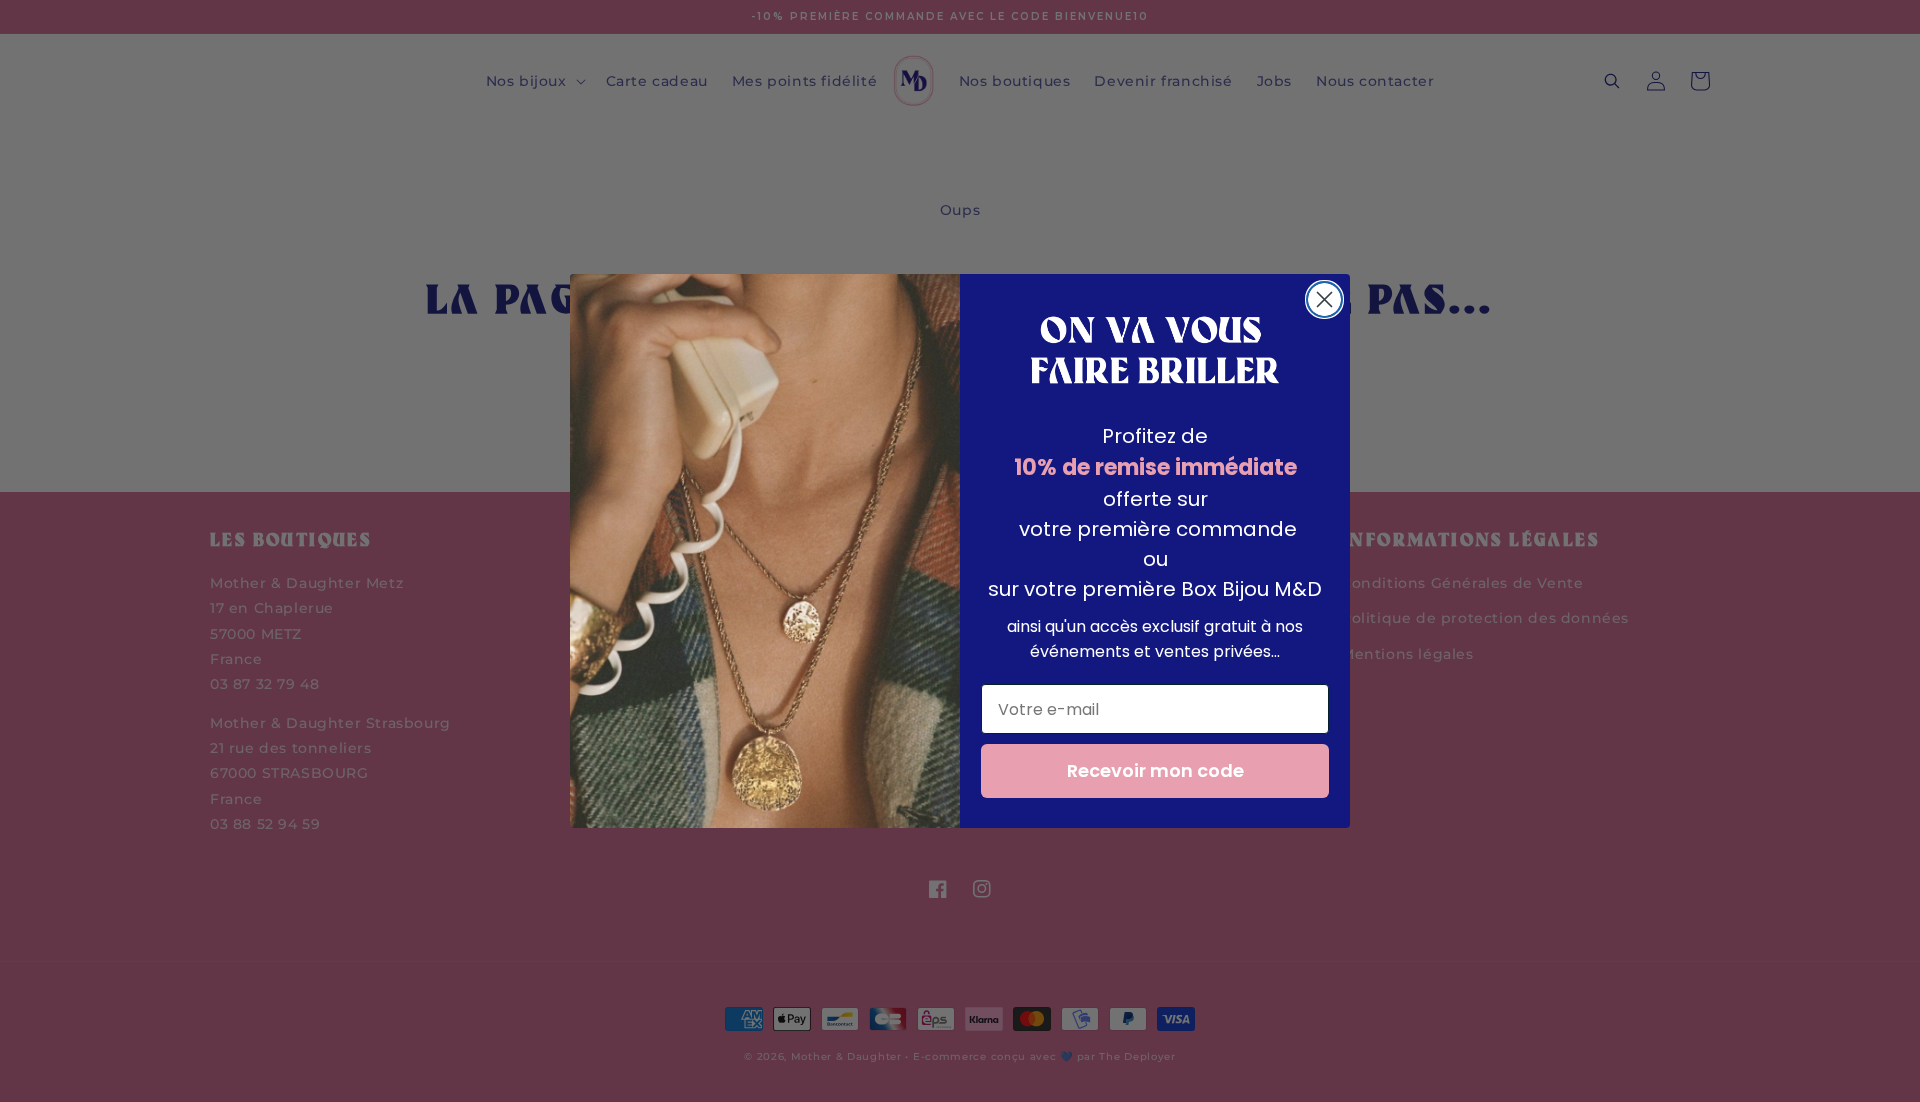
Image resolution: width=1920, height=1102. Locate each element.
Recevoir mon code (1155, 770)
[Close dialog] (1324, 299)
